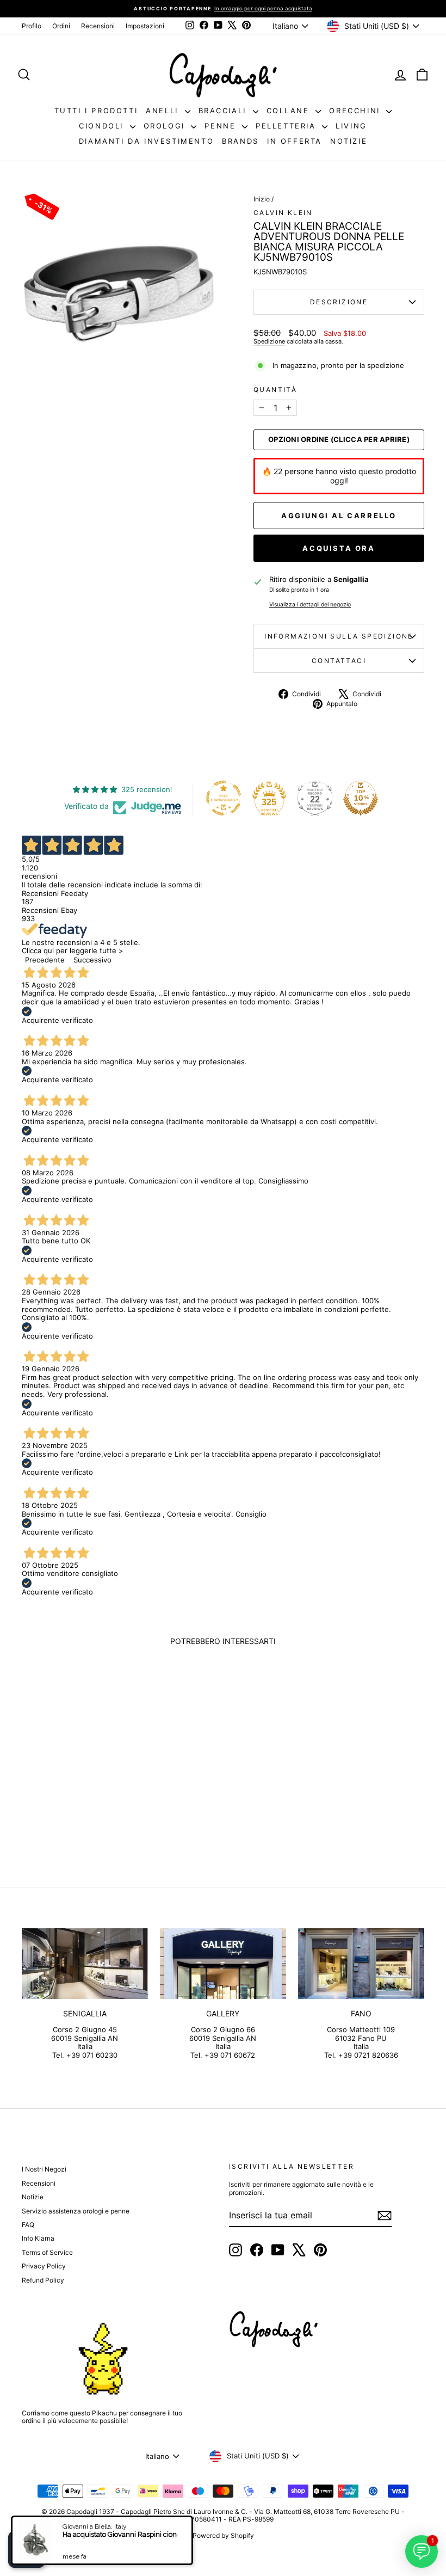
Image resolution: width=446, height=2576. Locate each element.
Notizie (349, 141)
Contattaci (339, 661)
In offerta (295, 141)
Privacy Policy (44, 2266)
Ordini (61, 26)
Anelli (164, 111)
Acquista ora (339, 548)
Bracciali (224, 111)
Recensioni (98, 26)
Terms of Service (47, 2252)
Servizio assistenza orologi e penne (76, 2211)
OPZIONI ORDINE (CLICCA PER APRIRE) (339, 440)
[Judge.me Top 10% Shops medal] (361, 798)
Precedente (45, 960)
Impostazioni (145, 26)
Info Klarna (38, 2238)
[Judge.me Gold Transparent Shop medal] (224, 798)
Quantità (275, 390)
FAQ (28, 2225)
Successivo (92, 960)
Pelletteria (287, 126)
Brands (240, 141)
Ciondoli (103, 126)
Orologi (166, 126)
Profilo (32, 26)
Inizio (262, 199)
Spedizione (269, 341)
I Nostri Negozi (44, 2169)
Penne (222, 126)
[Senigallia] (85, 1964)
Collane (290, 111)
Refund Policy (43, 2280)
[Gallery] (223, 1964)
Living (351, 126)
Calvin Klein (283, 213)
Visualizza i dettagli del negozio (310, 605)
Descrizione (339, 302)
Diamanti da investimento (146, 141)
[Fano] (361, 1964)
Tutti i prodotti (96, 111)
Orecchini (356, 111)
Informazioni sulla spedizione (339, 636)
